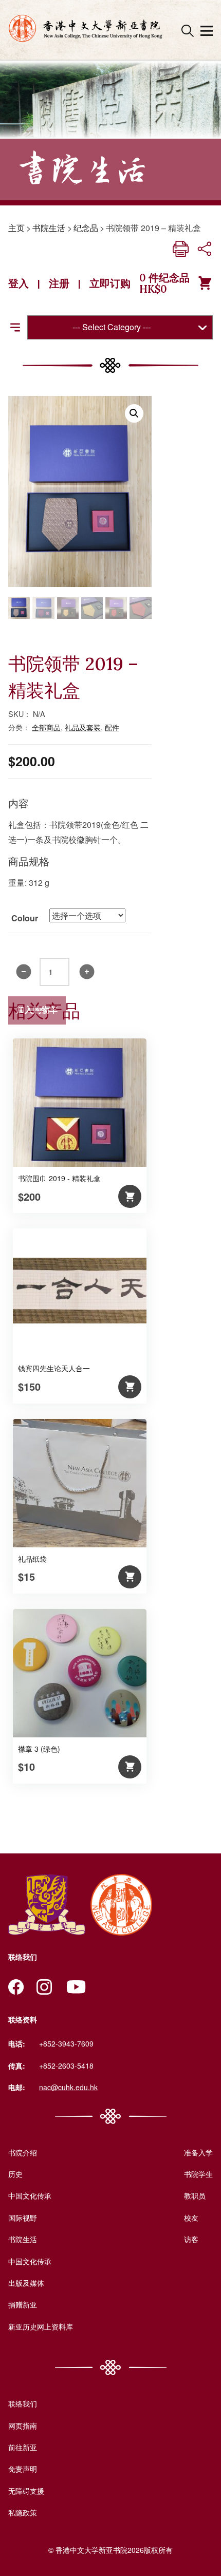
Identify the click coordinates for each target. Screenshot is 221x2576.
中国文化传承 (30, 2195)
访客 (191, 2239)
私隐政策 (23, 2512)
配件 (112, 727)
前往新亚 (23, 2447)
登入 (19, 283)
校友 (191, 2218)
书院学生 (198, 2174)
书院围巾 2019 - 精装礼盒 (59, 1178)
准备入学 (198, 2152)
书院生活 (49, 228)
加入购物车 (37, 1010)
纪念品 (86, 228)
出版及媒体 (26, 2283)
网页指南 (23, 2426)
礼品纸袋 (32, 1559)
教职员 (195, 2195)
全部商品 (46, 727)
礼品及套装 (83, 727)
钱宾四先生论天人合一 (54, 1368)
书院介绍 (23, 2152)
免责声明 (23, 2469)
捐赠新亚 (23, 2304)
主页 (16, 228)
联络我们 (23, 2403)
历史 (15, 2174)
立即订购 (110, 283)
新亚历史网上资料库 (41, 2326)
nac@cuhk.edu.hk (68, 2087)
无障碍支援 (26, 2491)
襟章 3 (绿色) (39, 1749)
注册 (59, 283)
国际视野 (23, 2218)
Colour (25, 918)
